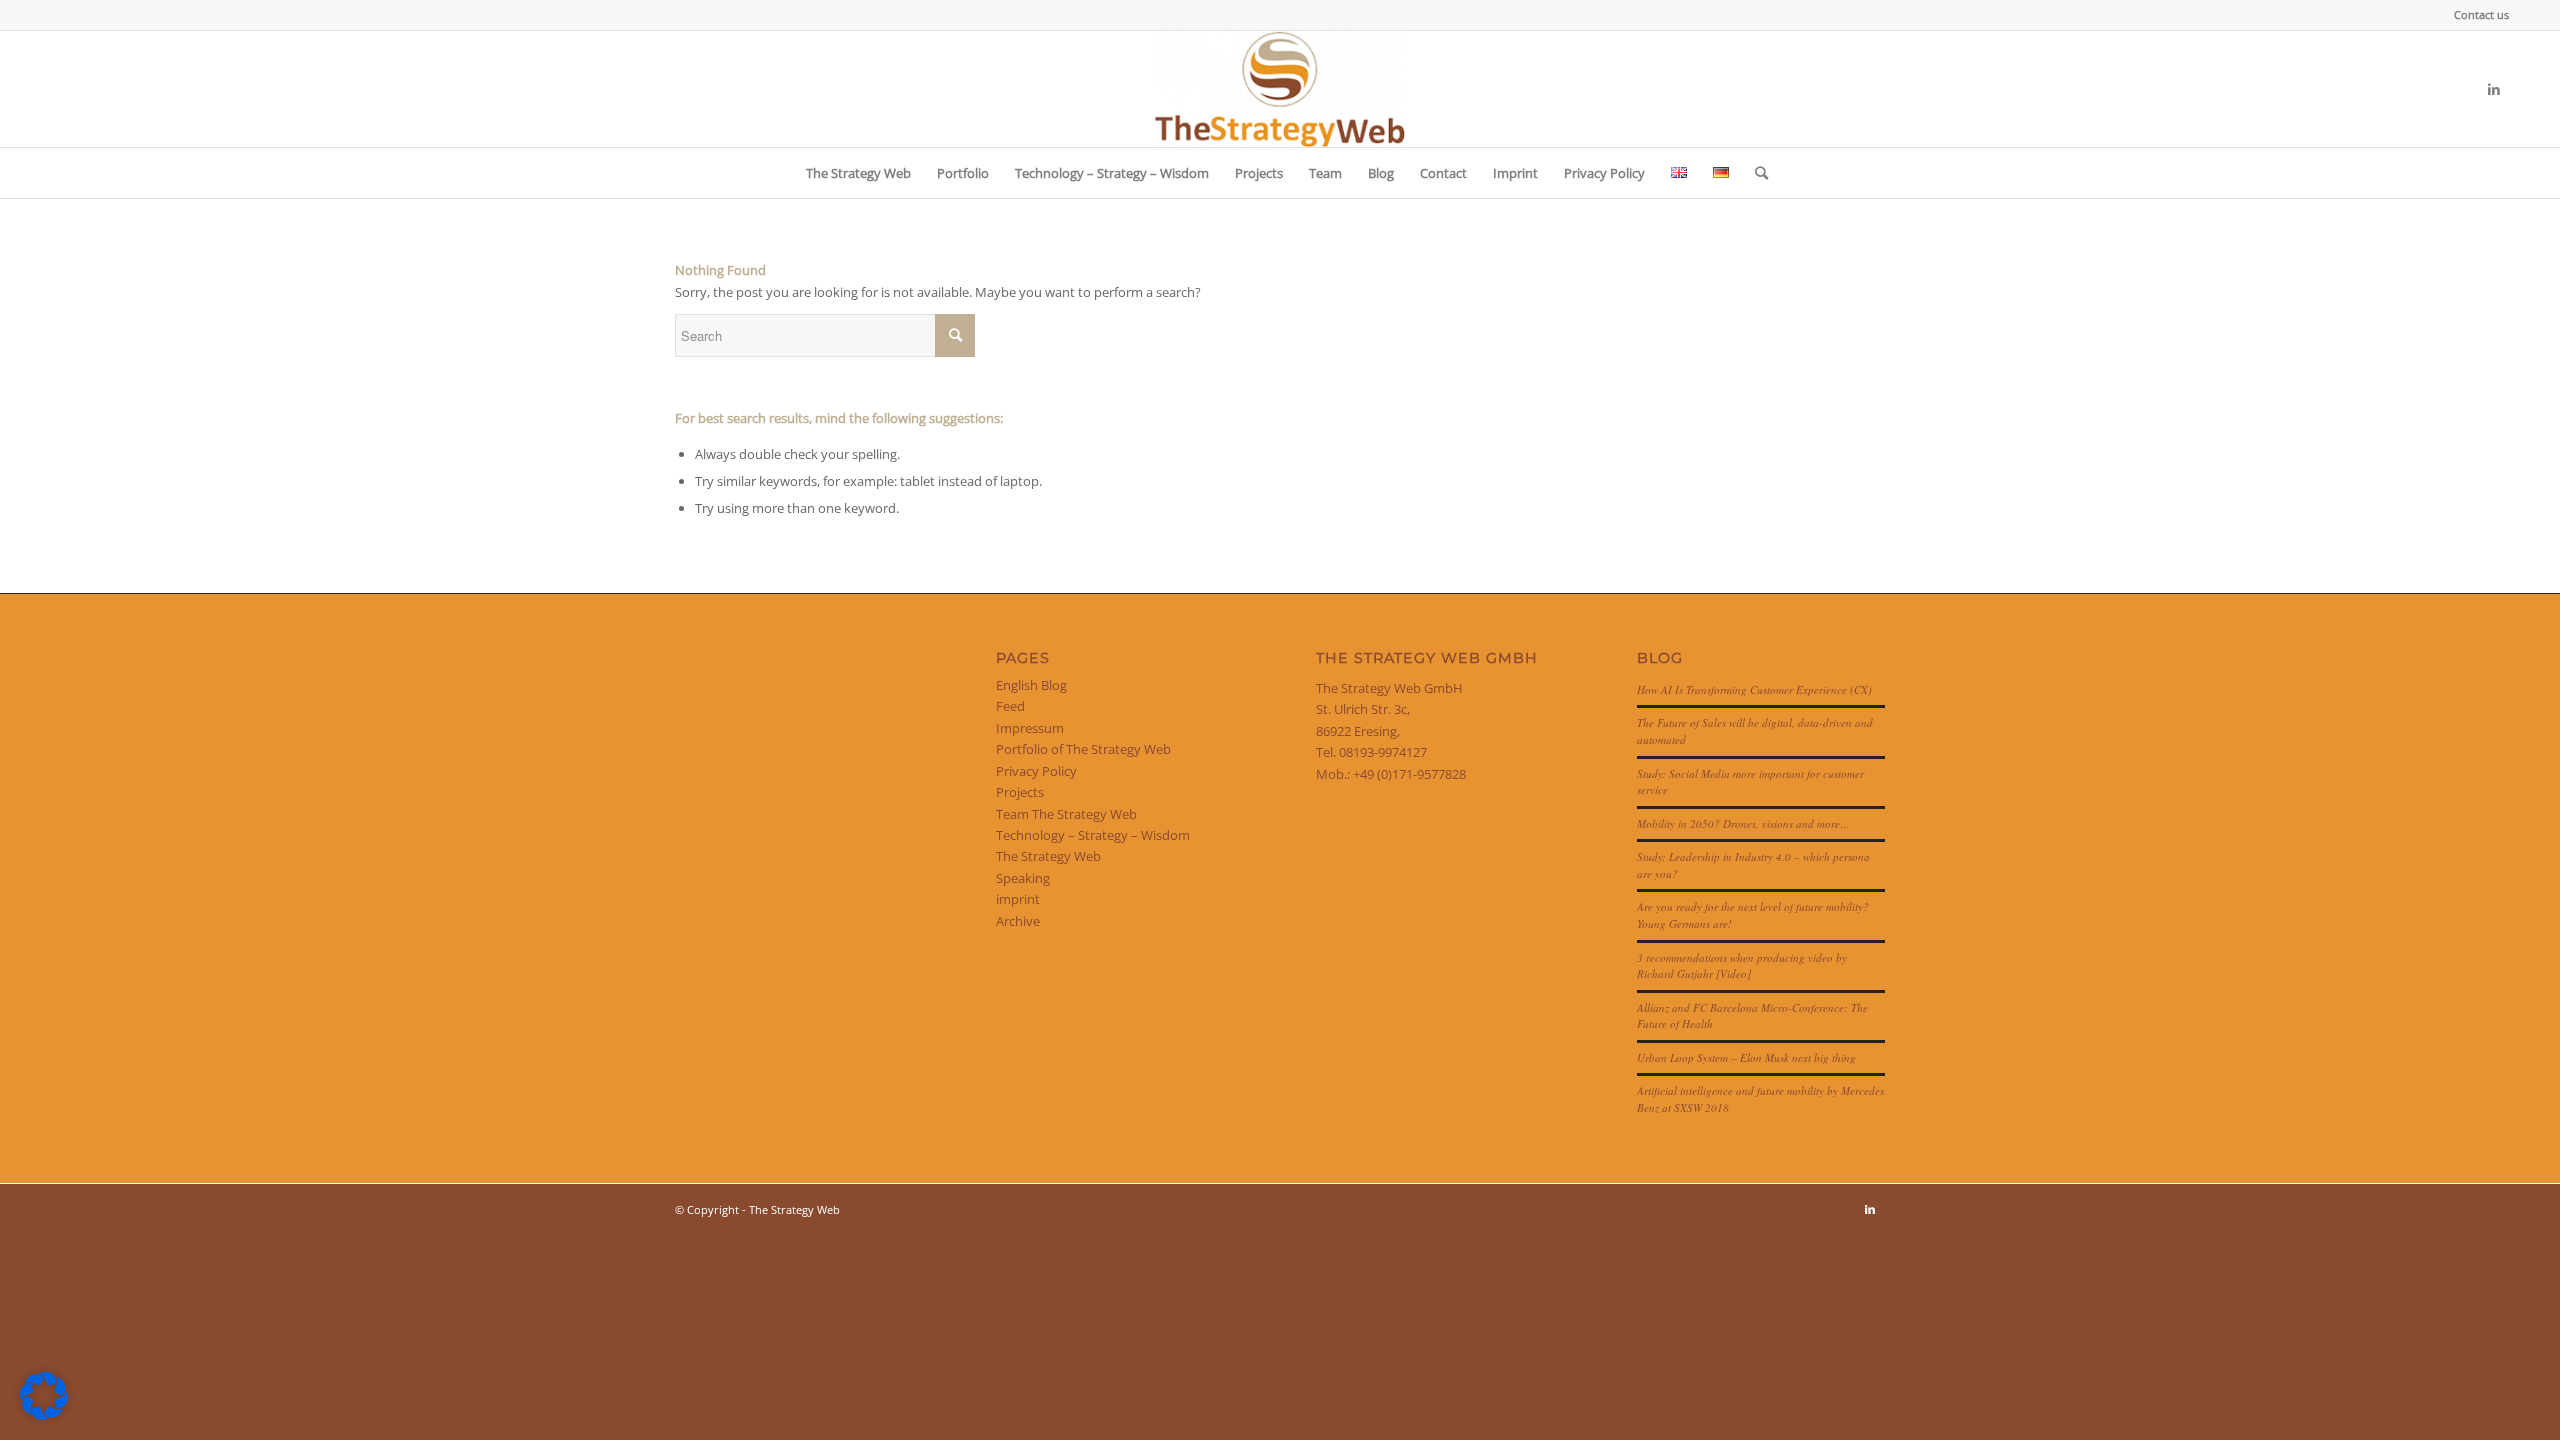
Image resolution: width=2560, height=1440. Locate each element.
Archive (1018, 921)
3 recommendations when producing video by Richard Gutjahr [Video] (1742, 966)
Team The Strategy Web (1066, 814)
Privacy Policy (1036, 771)
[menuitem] (2476, 15)
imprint (1018, 899)
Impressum (1030, 728)
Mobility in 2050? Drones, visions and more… (1743, 823)
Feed (1010, 706)
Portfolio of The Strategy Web (1083, 749)
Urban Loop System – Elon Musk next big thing (1746, 1057)
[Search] (1755, 173)
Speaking (1023, 878)
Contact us (2481, 14)
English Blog (1031, 685)
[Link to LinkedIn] (2494, 89)
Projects (1020, 792)
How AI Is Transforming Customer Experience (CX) (1754, 689)
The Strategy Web (1048, 856)
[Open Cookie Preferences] (44, 1415)
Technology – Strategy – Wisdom (1093, 835)
